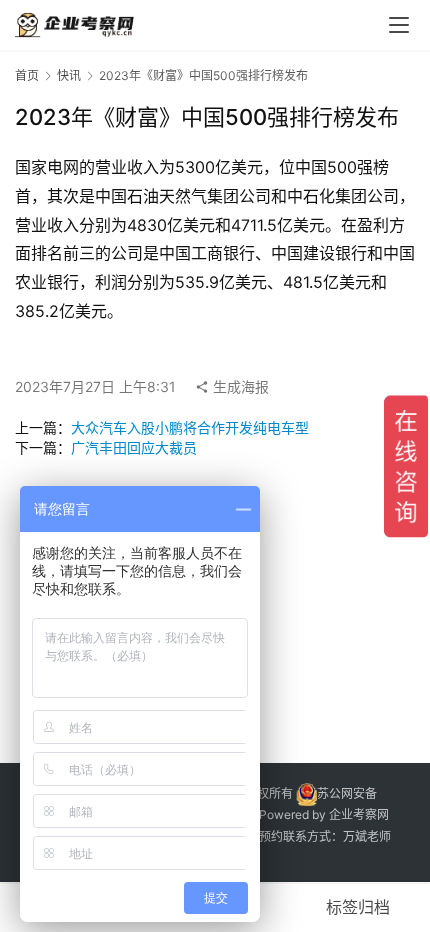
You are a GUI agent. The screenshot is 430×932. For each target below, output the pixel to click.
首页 (27, 75)
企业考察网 (359, 814)
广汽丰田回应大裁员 (134, 447)
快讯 (69, 75)
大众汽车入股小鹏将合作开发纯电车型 (190, 427)
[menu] (399, 25)
